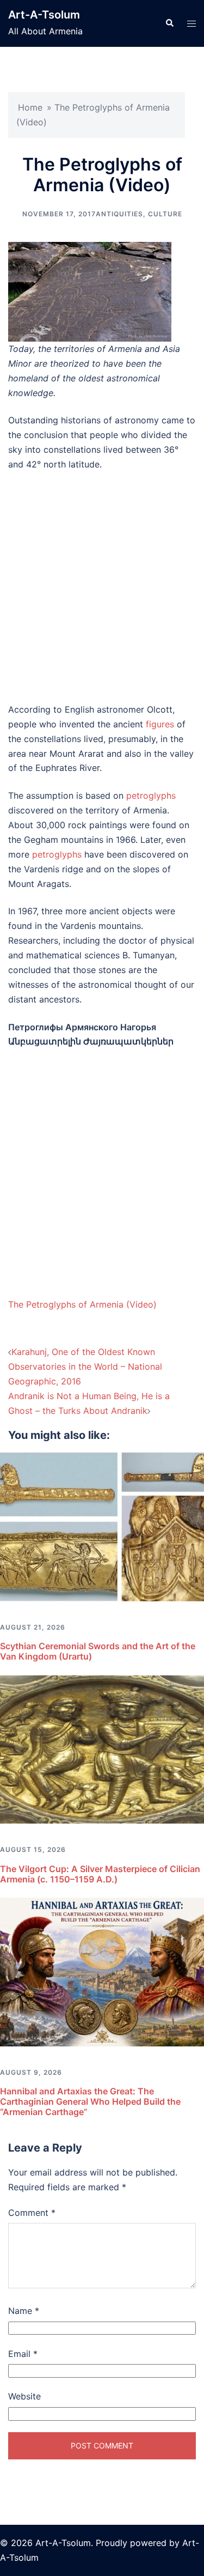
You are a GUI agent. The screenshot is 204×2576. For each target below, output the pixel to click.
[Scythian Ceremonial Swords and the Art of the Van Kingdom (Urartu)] (102, 1526)
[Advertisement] (102, 587)
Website (24, 2396)
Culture (165, 214)
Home (30, 107)
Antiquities (119, 214)
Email (23, 2354)
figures (160, 724)
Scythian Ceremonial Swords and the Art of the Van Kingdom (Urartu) (98, 1651)
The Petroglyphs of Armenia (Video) (82, 1304)
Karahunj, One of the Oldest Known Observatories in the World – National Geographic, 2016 (85, 1366)
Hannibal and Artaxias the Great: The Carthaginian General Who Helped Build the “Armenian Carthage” (90, 2101)
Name (24, 2311)
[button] (169, 23)
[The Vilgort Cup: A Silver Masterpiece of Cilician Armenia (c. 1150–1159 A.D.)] (102, 1748)
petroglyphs (151, 795)
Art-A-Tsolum (44, 15)
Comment (32, 2213)
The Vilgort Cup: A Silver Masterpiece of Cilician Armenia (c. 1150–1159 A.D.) (100, 1874)
